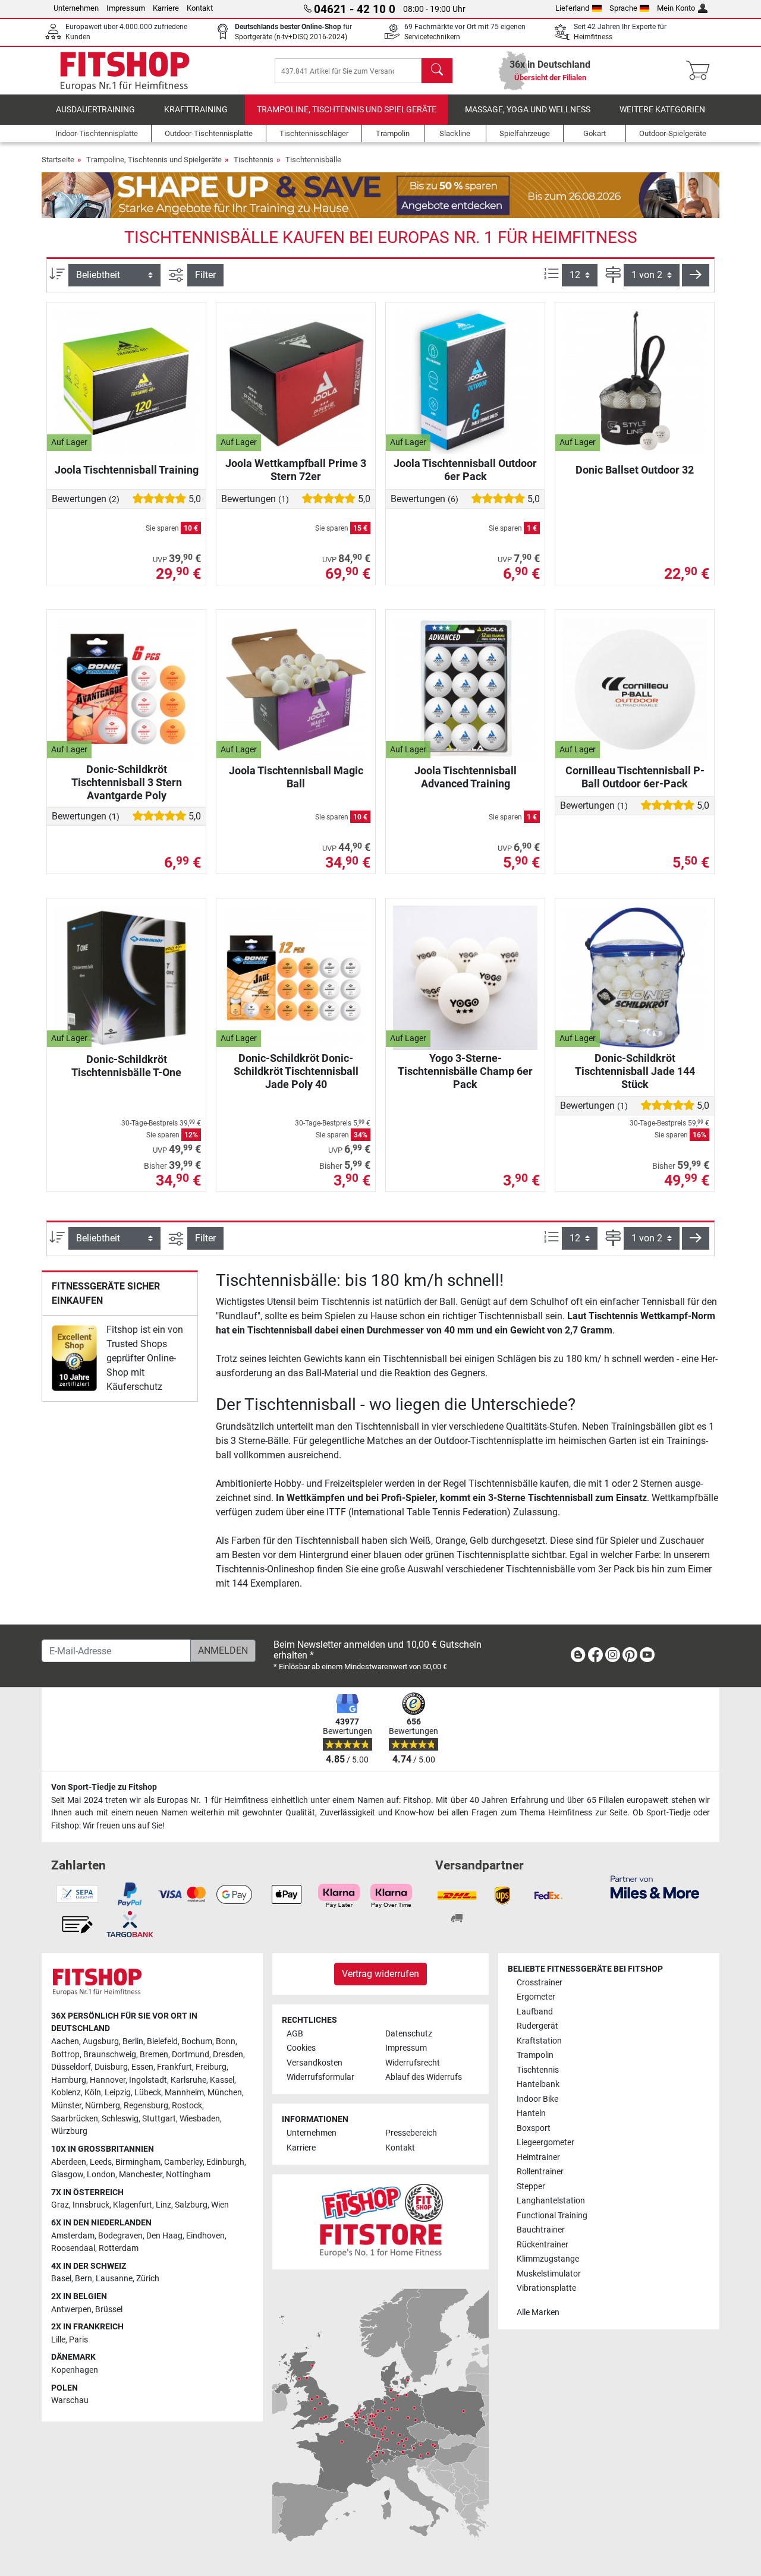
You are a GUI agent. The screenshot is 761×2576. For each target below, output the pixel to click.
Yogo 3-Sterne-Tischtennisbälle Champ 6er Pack (465, 1071)
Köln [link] (93, 2093)
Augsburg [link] (101, 2041)
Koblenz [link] (66, 2093)
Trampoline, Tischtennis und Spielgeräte (347, 110)
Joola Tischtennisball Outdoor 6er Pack (465, 470)
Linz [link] (163, 2205)
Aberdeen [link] (69, 2162)
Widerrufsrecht (413, 2063)
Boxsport (534, 2128)
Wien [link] (220, 2205)
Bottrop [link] (65, 2055)
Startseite (58, 160)
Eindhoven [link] (205, 2236)
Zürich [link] (148, 2279)
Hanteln (531, 2113)
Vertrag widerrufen (380, 1974)
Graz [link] (60, 2205)
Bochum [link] (197, 2041)
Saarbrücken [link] (75, 2119)
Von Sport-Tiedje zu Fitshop (104, 1787)
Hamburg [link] (69, 2080)
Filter (205, 275)
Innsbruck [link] (91, 2205)
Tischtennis (254, 160)
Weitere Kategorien (662, 110)
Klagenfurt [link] (133, 2205)
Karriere (166, 8)
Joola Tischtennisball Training (127, 470)
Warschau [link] (70, 2400)
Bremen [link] (154, 2055)
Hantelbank (538, 2084)
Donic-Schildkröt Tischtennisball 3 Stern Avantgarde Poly (127, 782)
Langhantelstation (551, 2201)
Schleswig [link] (120, 2119)
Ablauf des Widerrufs (424, 2077)
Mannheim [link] (184, 2093)
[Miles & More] (655, 1886)
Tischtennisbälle (313, 160)
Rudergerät (537, 2026)
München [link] (225, 2093)
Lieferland (572, 8)
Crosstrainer (540, 1983)
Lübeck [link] (148, 2093)
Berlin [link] (133, 2041)
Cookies (301, 2048)
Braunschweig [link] (110, 2055)
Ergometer (536, 1997)
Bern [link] (84, 2279)
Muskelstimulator (549, 2274)
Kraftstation (539, 2041)
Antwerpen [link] (71, 2309)
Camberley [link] (183, 2162)
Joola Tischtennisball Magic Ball (296, 777)
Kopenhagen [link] (75, 2370)
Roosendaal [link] (73, 2248)
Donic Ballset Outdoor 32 (635, 470)
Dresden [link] (228, 2055)
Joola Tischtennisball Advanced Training (466, 777)
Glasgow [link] (67, 2175)
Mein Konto (676, 8)
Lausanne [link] (114, 2279)
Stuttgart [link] (159, 2119)
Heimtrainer (538, 2157)
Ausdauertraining (95, 110)
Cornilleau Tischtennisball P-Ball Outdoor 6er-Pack (635, 777)
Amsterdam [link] (73, 2236)
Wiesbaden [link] (200, 2119)
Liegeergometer (545, 2143)
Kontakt (200, 8)
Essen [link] (142, 2067)
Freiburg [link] (211, 2067)
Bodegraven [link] (120, 2236)
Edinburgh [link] (225, 2162)
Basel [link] (61, 2279)
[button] (696, 275)
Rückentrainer (543, 2245)
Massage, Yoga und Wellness (528, 110)
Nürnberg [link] (103, 2106)
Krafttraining (196, 110)
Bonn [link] (226, 2041)
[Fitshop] (125, 70)
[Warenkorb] (701, 71)
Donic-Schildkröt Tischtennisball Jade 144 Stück (635, 1071)
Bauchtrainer (541, 2230)
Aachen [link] (65, 2041)
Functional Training (552, 2216)
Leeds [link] (101, 2162)
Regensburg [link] (146, 2106)
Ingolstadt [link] (148, 2080)
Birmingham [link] (138, 2162)
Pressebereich (411, 2133)
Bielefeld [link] (162, 2041)
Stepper (531, 2186)
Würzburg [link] (69, 2131)
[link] (74, 1358)
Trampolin (535, 2055)
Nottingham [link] (188, 2175)
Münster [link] (66, 2106)
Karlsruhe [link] (188, 2080)
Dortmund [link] (191, 2055)
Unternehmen (76, 8)
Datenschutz (409, 2034)
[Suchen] (437, 71)
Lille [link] (58, 2340)
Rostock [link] (187, 2106)
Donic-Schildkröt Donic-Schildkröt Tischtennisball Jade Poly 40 (296, 1071)
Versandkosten (315, 2063)
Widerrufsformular (320, 2077)
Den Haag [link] (164, 2236)
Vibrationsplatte (546, 2288)
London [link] (101, 2175)
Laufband (535, 2012)
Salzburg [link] (191, 2205)
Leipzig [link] (118, 2093)
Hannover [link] (108, 2080)
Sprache (623, 8)
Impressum (126, 8)
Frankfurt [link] (174, 2067)
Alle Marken (538, 2312)
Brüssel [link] (109, 2309)
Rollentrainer (540, 2172)
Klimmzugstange (548, 2259)
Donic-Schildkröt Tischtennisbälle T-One (126, 1066)
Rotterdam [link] (119, 2248)
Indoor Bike (537, 2099)
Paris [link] (78, 2340)
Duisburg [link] (111, 2067)
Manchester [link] (141, 2175)
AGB (295, 2034)
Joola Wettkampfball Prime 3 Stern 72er (296, 470)
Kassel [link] (222, 2080)
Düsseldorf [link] (71, 2067)
